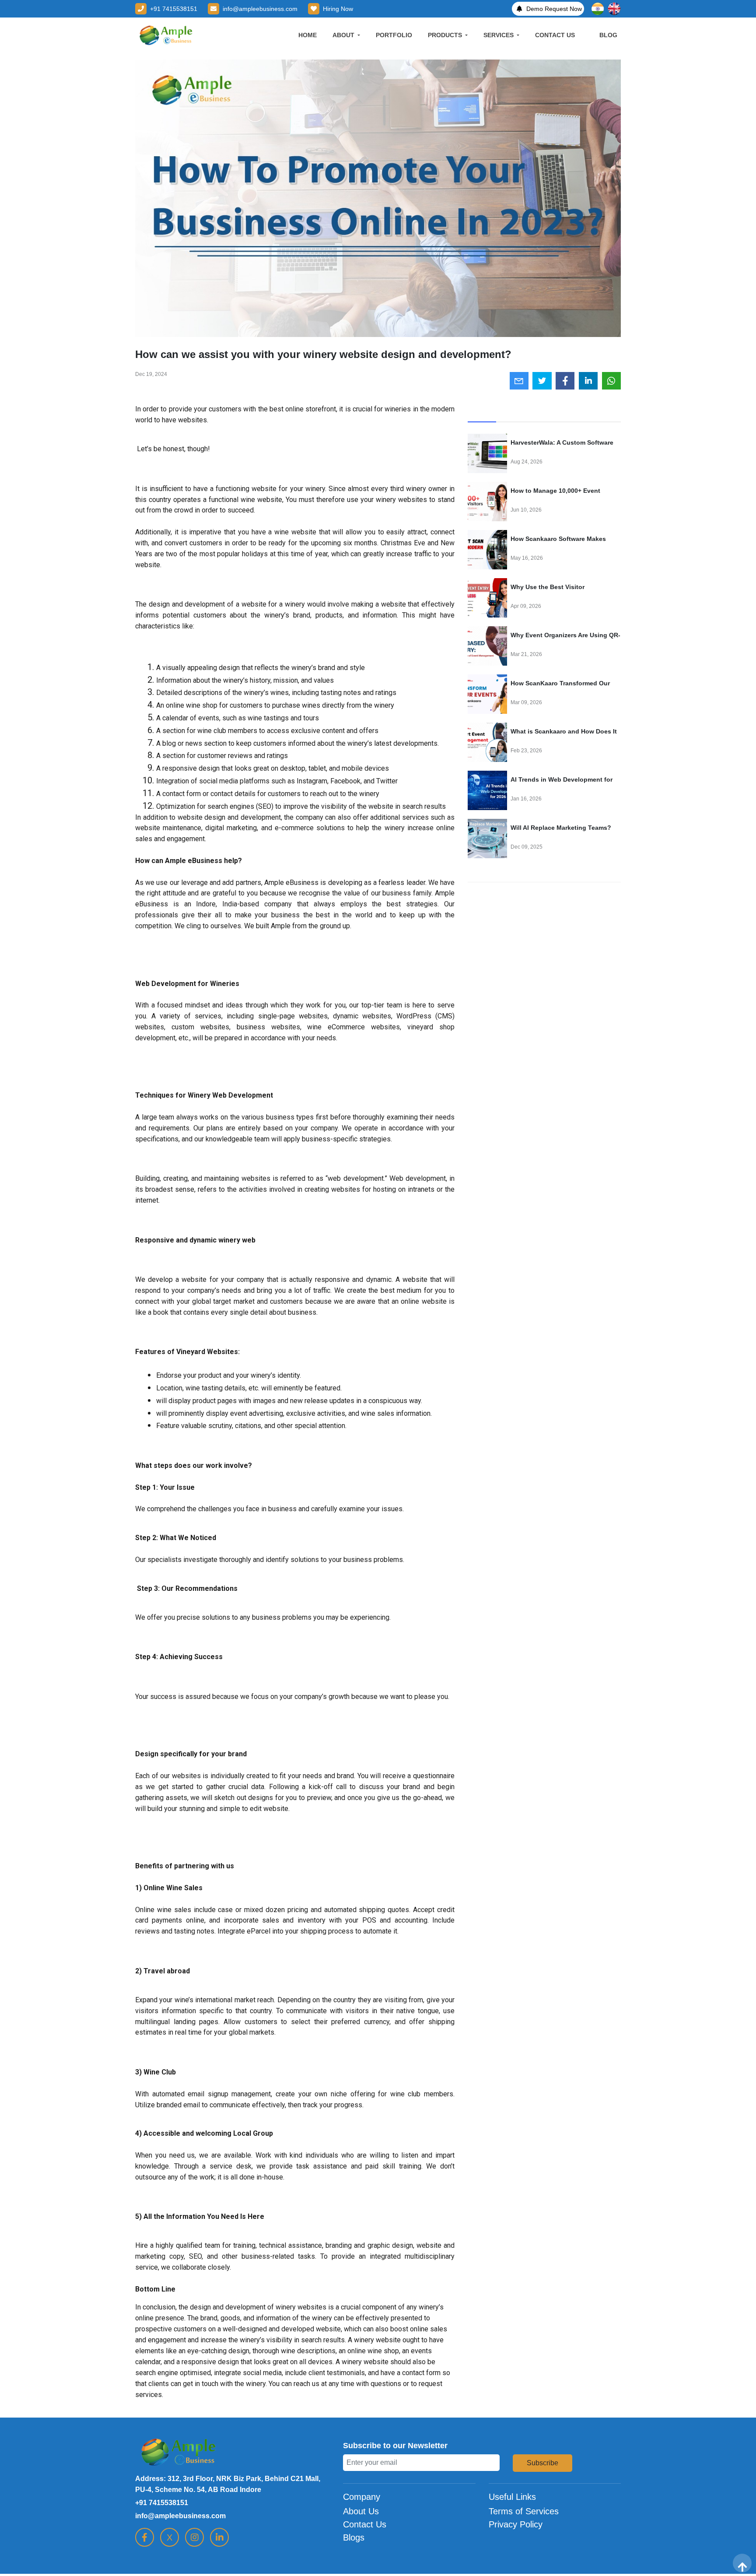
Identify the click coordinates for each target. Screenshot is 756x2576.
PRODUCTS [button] (446, 35)
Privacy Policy (516, 2524)
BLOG (608, 35)
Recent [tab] (482, 412)
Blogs (354, 2537)
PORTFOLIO (394, 35)
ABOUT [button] (344, 35)
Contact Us (365, 2524)
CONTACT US (555, 35)
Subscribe (542, 2463)
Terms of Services (524, 2511)
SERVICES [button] (499, 35)
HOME (308, 35)
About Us (361, 2511)
